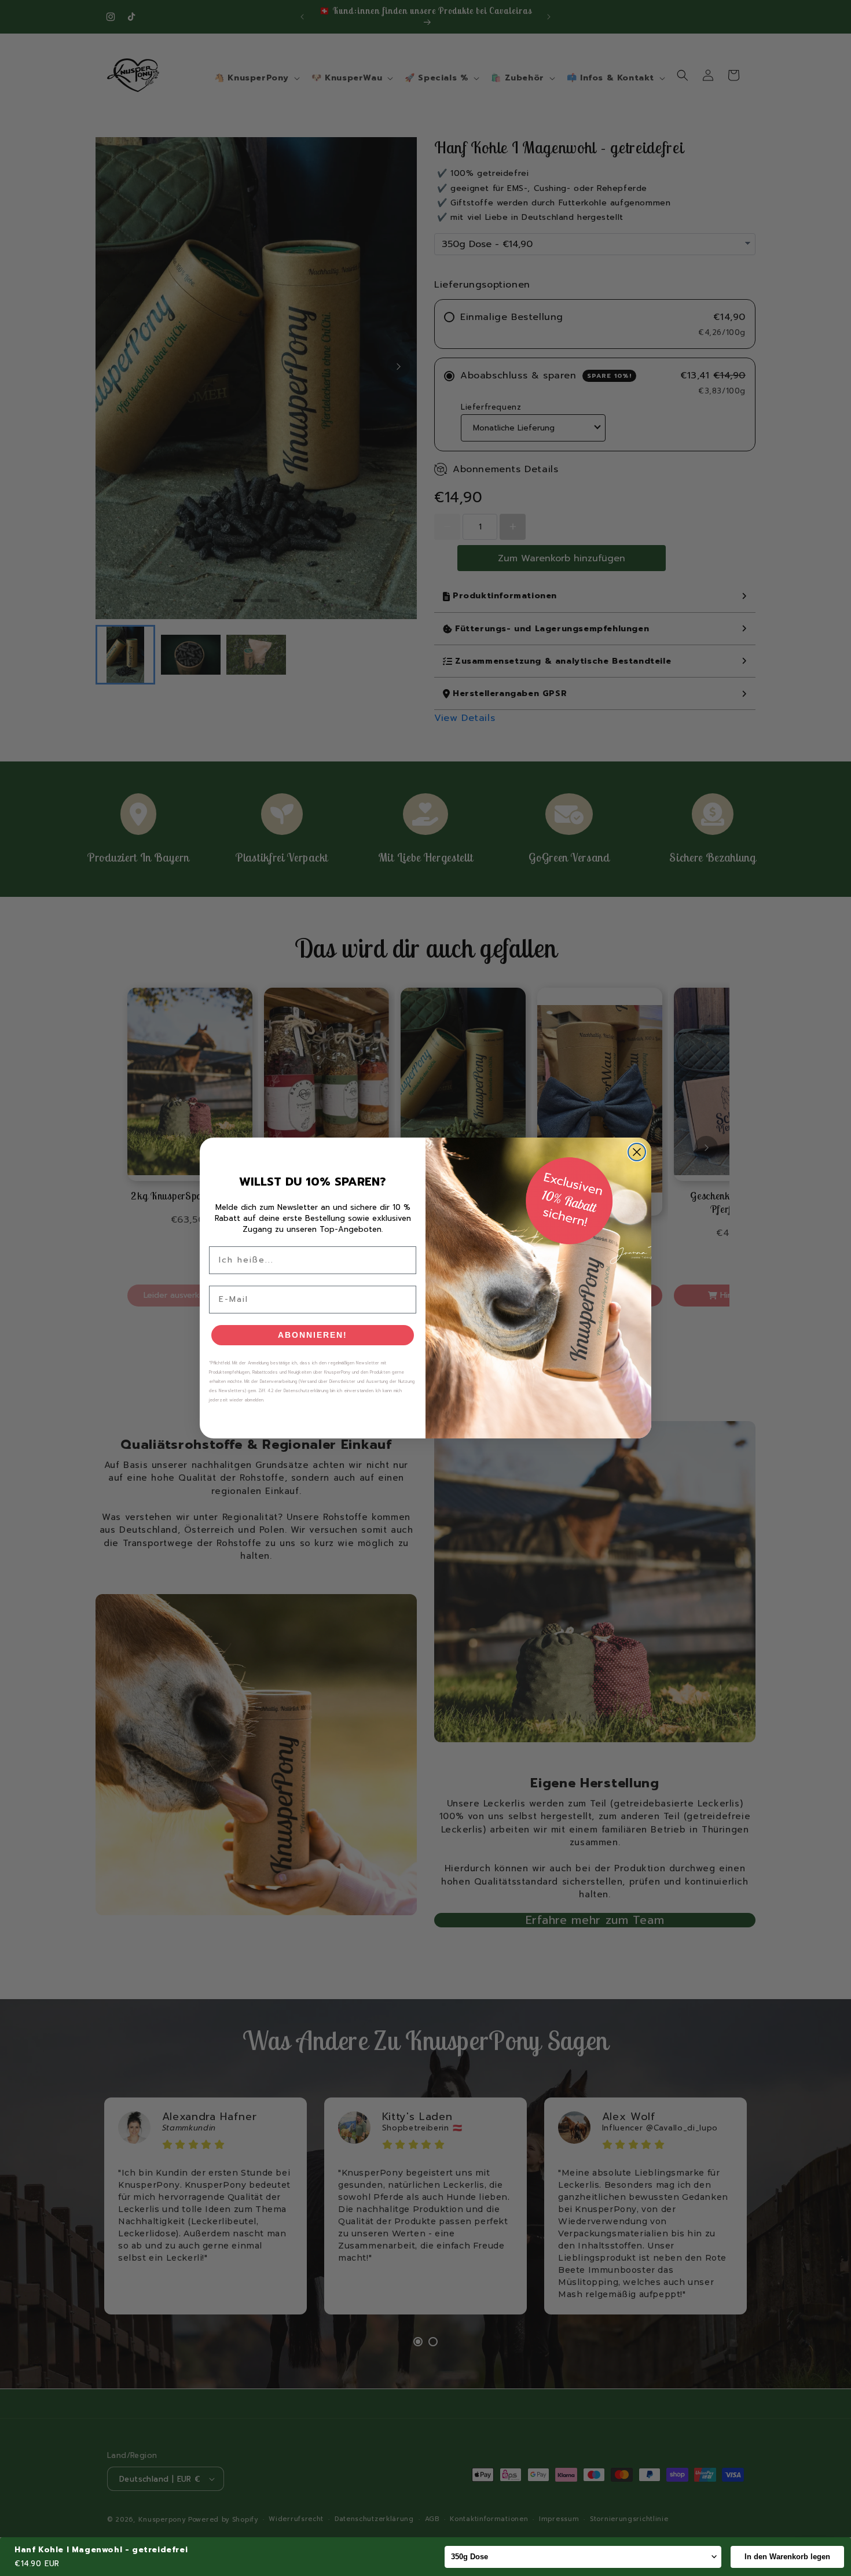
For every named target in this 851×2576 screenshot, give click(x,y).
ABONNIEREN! (313, 1335)
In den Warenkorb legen (787, 2557)
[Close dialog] (637, 1152)
